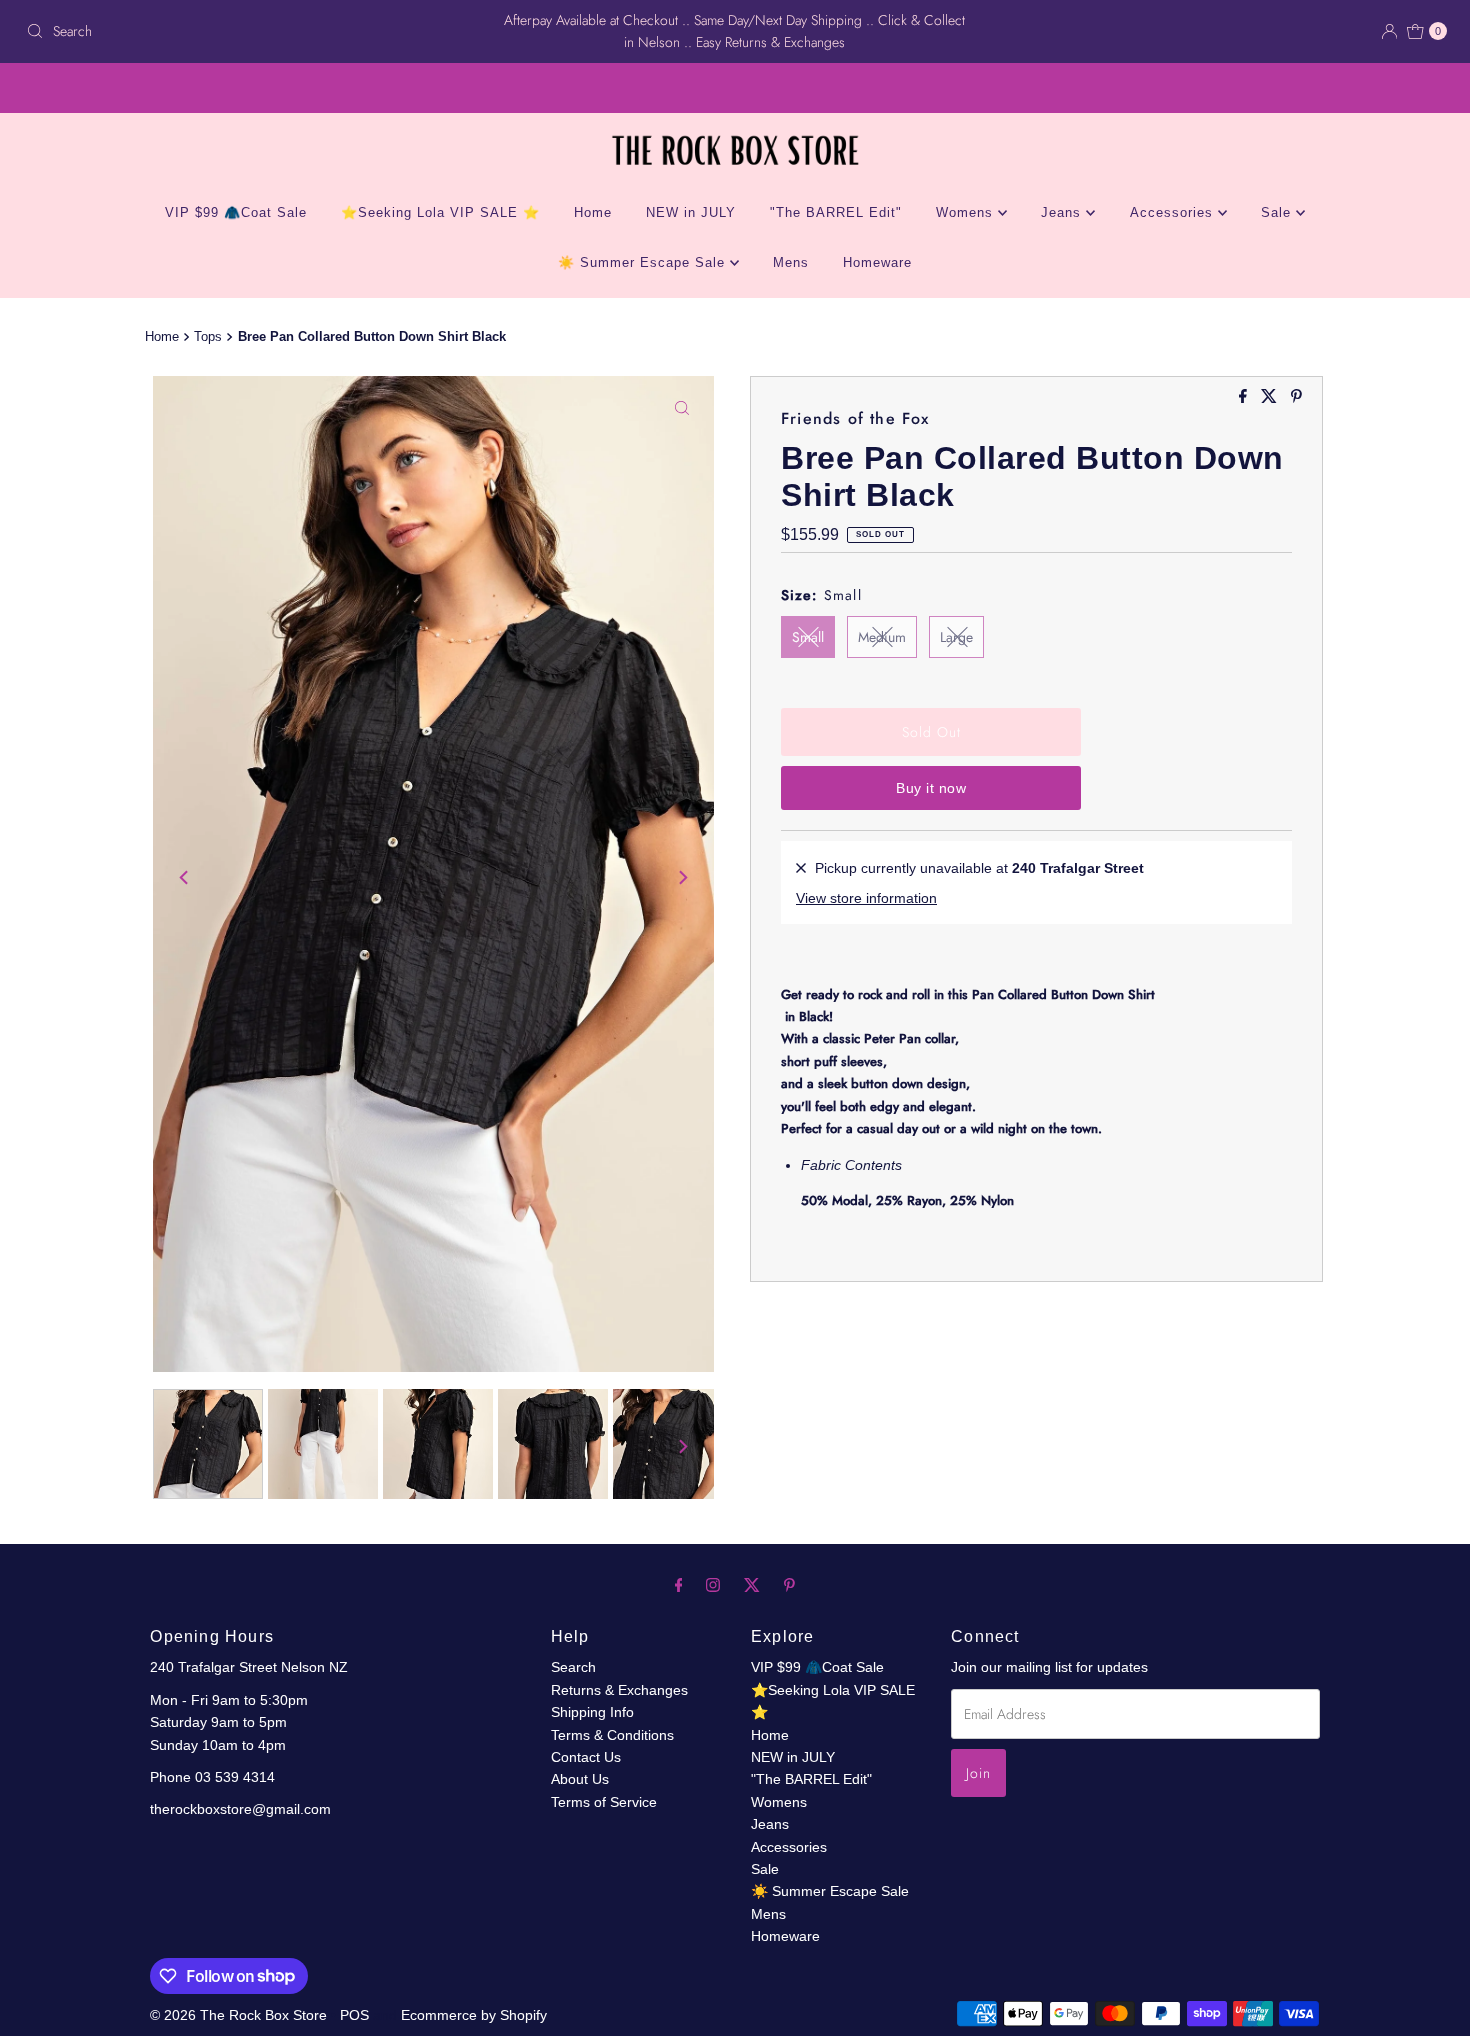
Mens (791, 262)
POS (354, 2015)
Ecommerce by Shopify (474, 2015)
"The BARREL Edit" (836, 212)
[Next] (682, 877)
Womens (967, 212)
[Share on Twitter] (1271, 397)
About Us (580, 1779)
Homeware (877, 262)
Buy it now (931, 788)
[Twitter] (752, 1585)
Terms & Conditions (612, 1735)
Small (808, 637)
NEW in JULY (691, 212)
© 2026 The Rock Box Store (240, 2015)
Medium (882, 637)
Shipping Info (592, 1712)
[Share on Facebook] (1245, 397)
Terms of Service (604, 1802)
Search (573, 1667)
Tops (208, 337)
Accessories (1174, 212)
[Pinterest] (789, 1585)
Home (593, 212)
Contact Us (586, 1757)
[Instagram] (713, 1585)
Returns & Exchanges (619, 1690)
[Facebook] (679, 1585)
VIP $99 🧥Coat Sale (236, 212)
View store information (866, 898)
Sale (1278, 212)
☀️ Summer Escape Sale (644, 262)
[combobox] (251, 31)
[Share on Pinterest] (1296, 397)
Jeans (1063, 212)
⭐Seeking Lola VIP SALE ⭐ (440, 212)
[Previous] (185, 877)
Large (956, 637)
